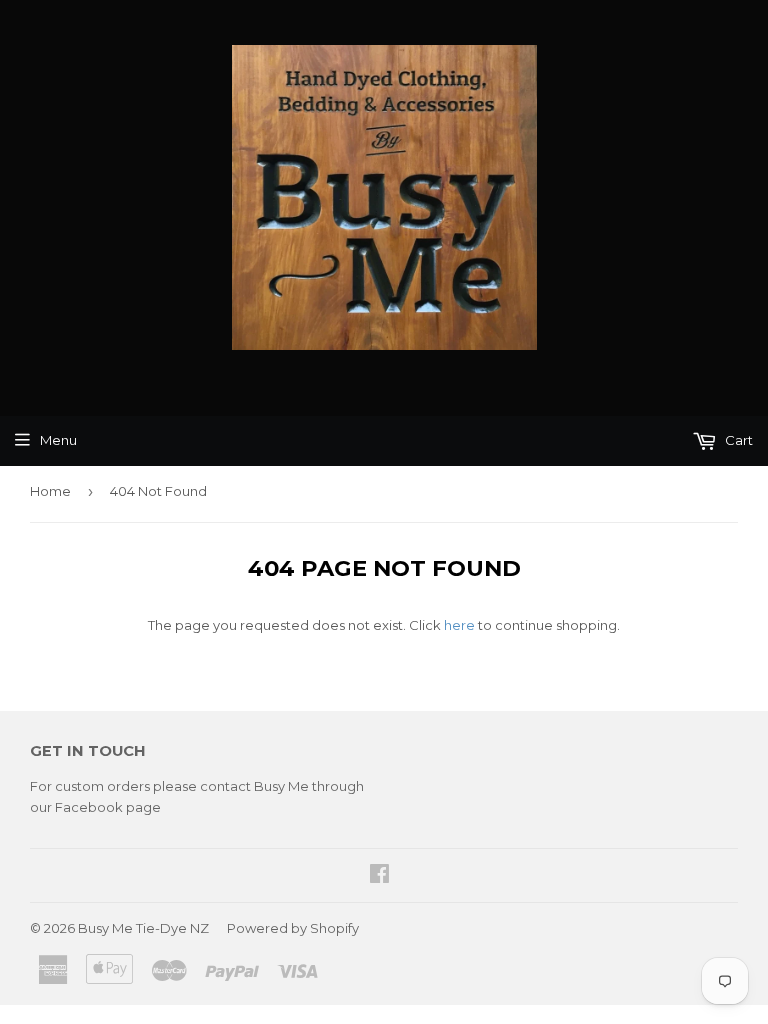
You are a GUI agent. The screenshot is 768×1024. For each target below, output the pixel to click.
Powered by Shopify (293, 928)
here (459, 625)
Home (50, 491)
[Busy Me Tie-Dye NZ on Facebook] (379, 876)
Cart (737, 440)
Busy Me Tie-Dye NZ (143, 928)
